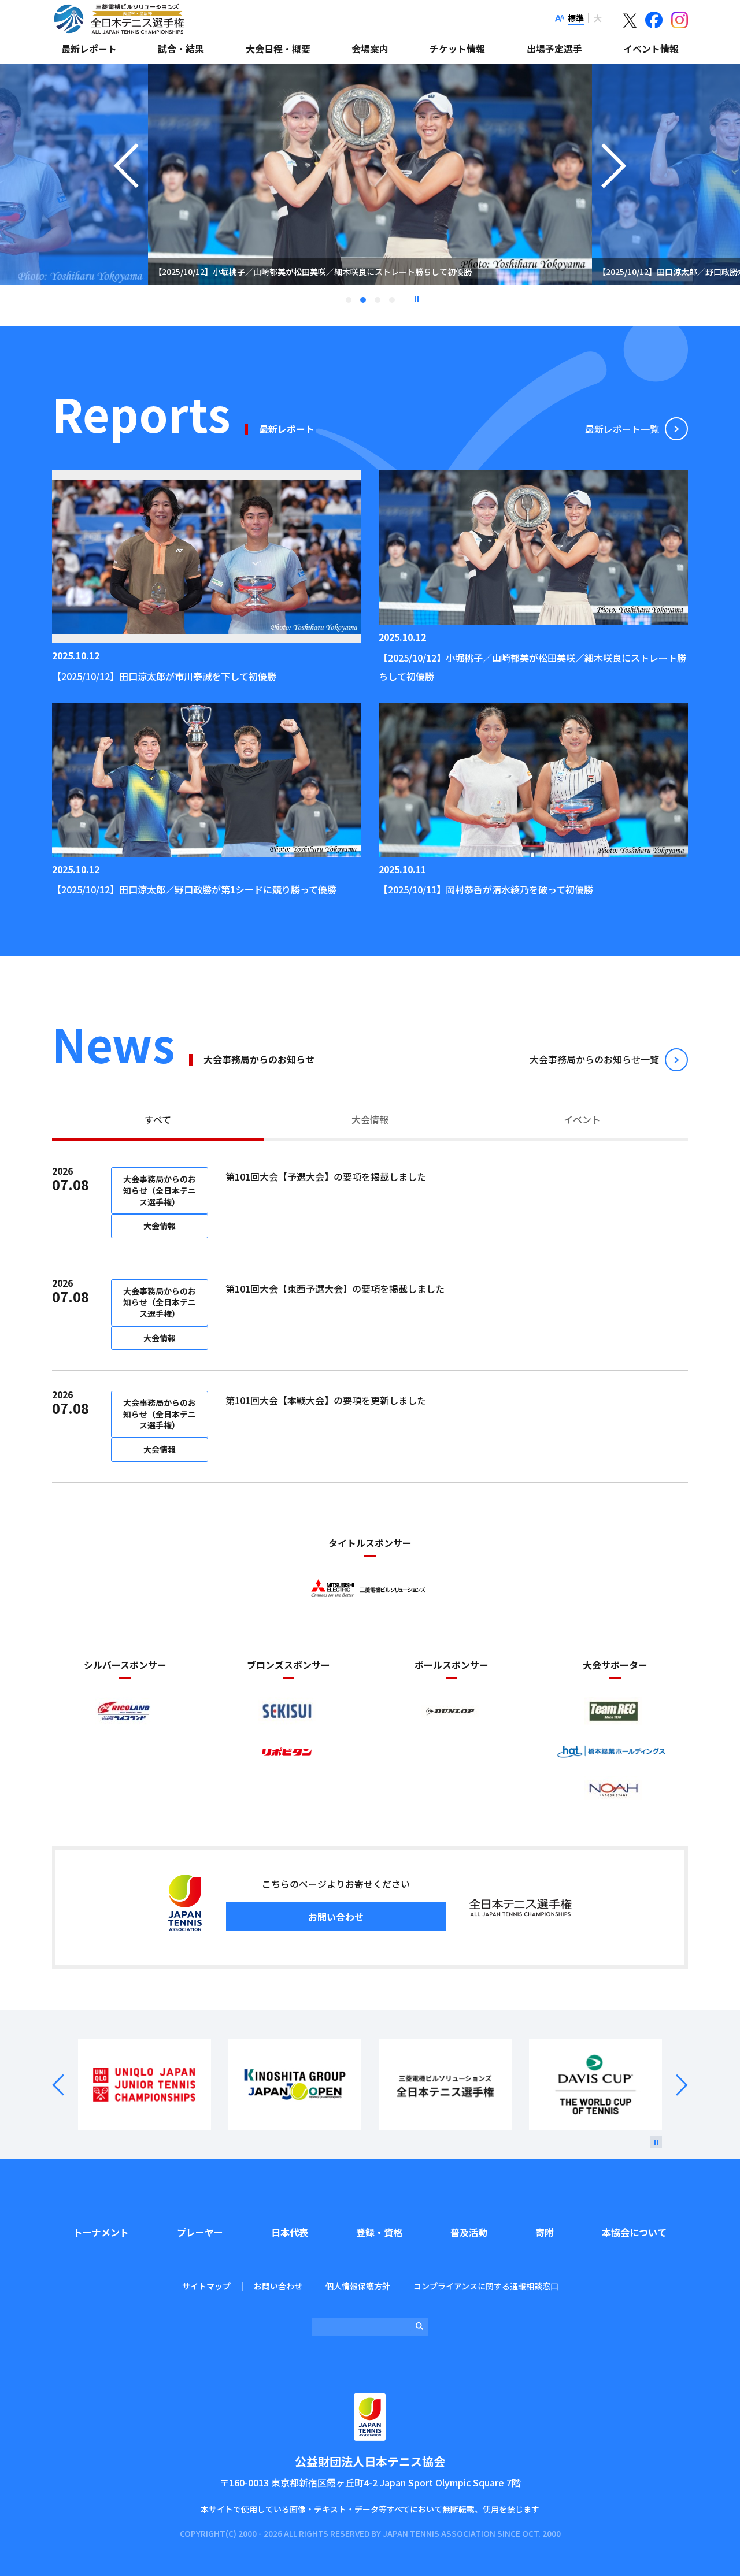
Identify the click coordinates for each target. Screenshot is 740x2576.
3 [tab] (378, 300)
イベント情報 (651, 49)
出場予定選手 (554, 49)
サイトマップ (206, 2286)
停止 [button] (416, 299)
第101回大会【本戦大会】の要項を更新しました (326, 1400)
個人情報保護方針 (358, 2286)
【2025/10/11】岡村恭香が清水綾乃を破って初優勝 (486, 889)
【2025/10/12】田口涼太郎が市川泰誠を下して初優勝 (164, 676)
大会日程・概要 (278, 49)
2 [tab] (363, 300)
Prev (65, 2085)
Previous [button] (126, 189)
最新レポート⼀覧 (622, 429)
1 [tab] (349, 300)
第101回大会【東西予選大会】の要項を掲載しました (335, 1289)
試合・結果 (181, 49)
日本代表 (290, 2232)
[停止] (656, 2142)
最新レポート (89, 49)
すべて (158, 1119)
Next (675, 2085)
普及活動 (469, 2232)
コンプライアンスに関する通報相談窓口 (486, 2286)
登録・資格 (379, 2232)
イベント (582, 1119)
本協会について (634, 2232)
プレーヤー (200, 2232)
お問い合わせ (336, 1917)
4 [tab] (392, 300)
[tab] (158, 1121)
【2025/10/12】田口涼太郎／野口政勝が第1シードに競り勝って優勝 (194, 889)
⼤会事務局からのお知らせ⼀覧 (594, 1059)
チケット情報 (457, 49)
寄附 (545, 2232)
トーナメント (101, 2232)
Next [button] (614, 189)
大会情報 (370, 1119)
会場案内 (370, 49)
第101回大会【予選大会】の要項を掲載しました (326, 1176)
